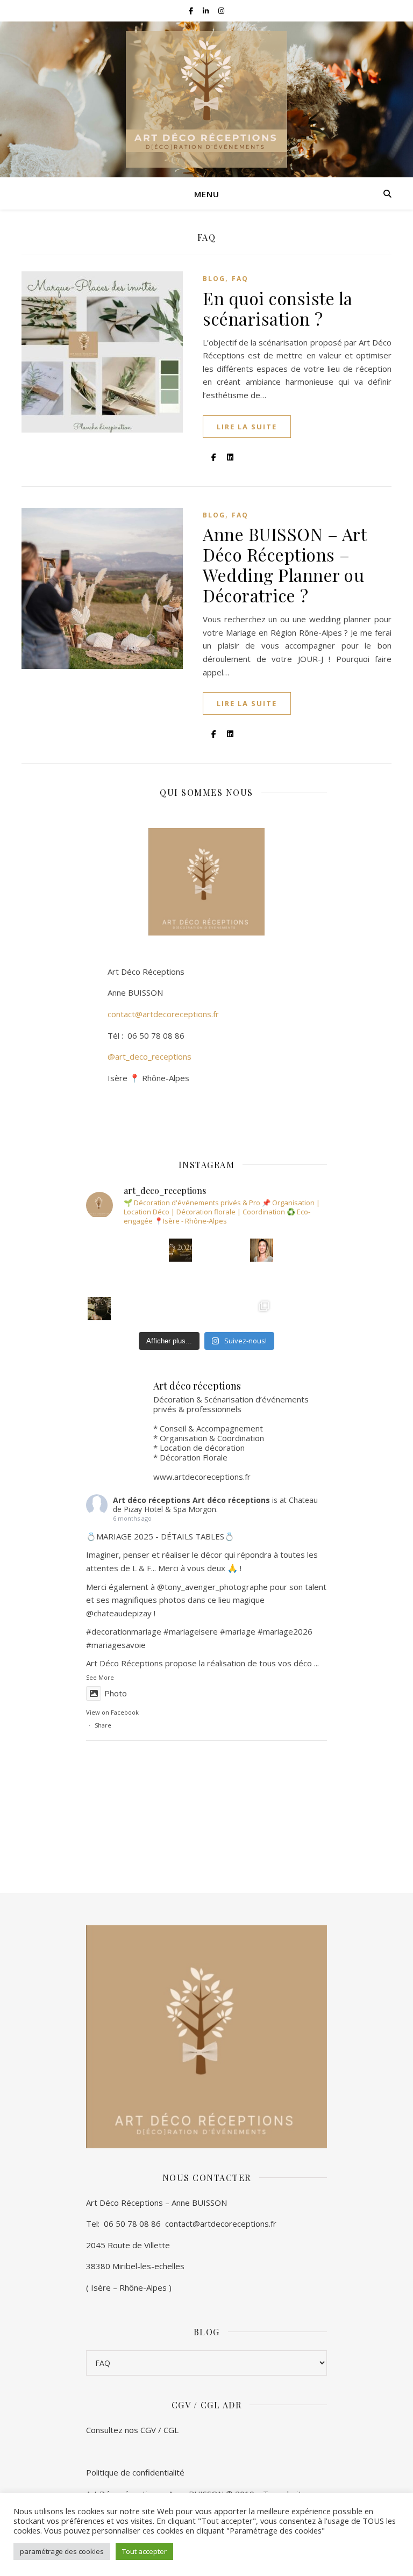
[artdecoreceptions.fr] (206, 99)
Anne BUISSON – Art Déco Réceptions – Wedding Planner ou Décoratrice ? (284, 564)
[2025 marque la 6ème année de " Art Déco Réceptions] (262, 1250)
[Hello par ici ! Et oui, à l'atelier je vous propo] (262, 1279)
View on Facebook (112, 1712)
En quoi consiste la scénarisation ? (278, 308)
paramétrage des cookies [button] (62, 2551)
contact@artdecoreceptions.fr (152, 1014)
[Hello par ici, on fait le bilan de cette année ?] (180, 1250)
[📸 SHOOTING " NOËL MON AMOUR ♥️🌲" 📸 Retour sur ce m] (180, 1279)
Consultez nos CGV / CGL (133, 2430)
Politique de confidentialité (135, 2472)
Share (103, 1725)
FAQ (240, 279)
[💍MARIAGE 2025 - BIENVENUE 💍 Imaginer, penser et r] (99, 1250)
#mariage (181, 1631)
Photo (116, 1693)
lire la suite (247, 427)
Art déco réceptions (152, 1500)
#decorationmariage (124, 1631)
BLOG (214, 279)
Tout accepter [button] (144, 2551)
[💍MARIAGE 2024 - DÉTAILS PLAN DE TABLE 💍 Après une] (99, 1279)
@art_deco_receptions (149, 1056)
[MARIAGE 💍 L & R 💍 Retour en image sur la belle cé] (99, 1309)
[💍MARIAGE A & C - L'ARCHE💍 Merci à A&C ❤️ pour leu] (180, 1309)
